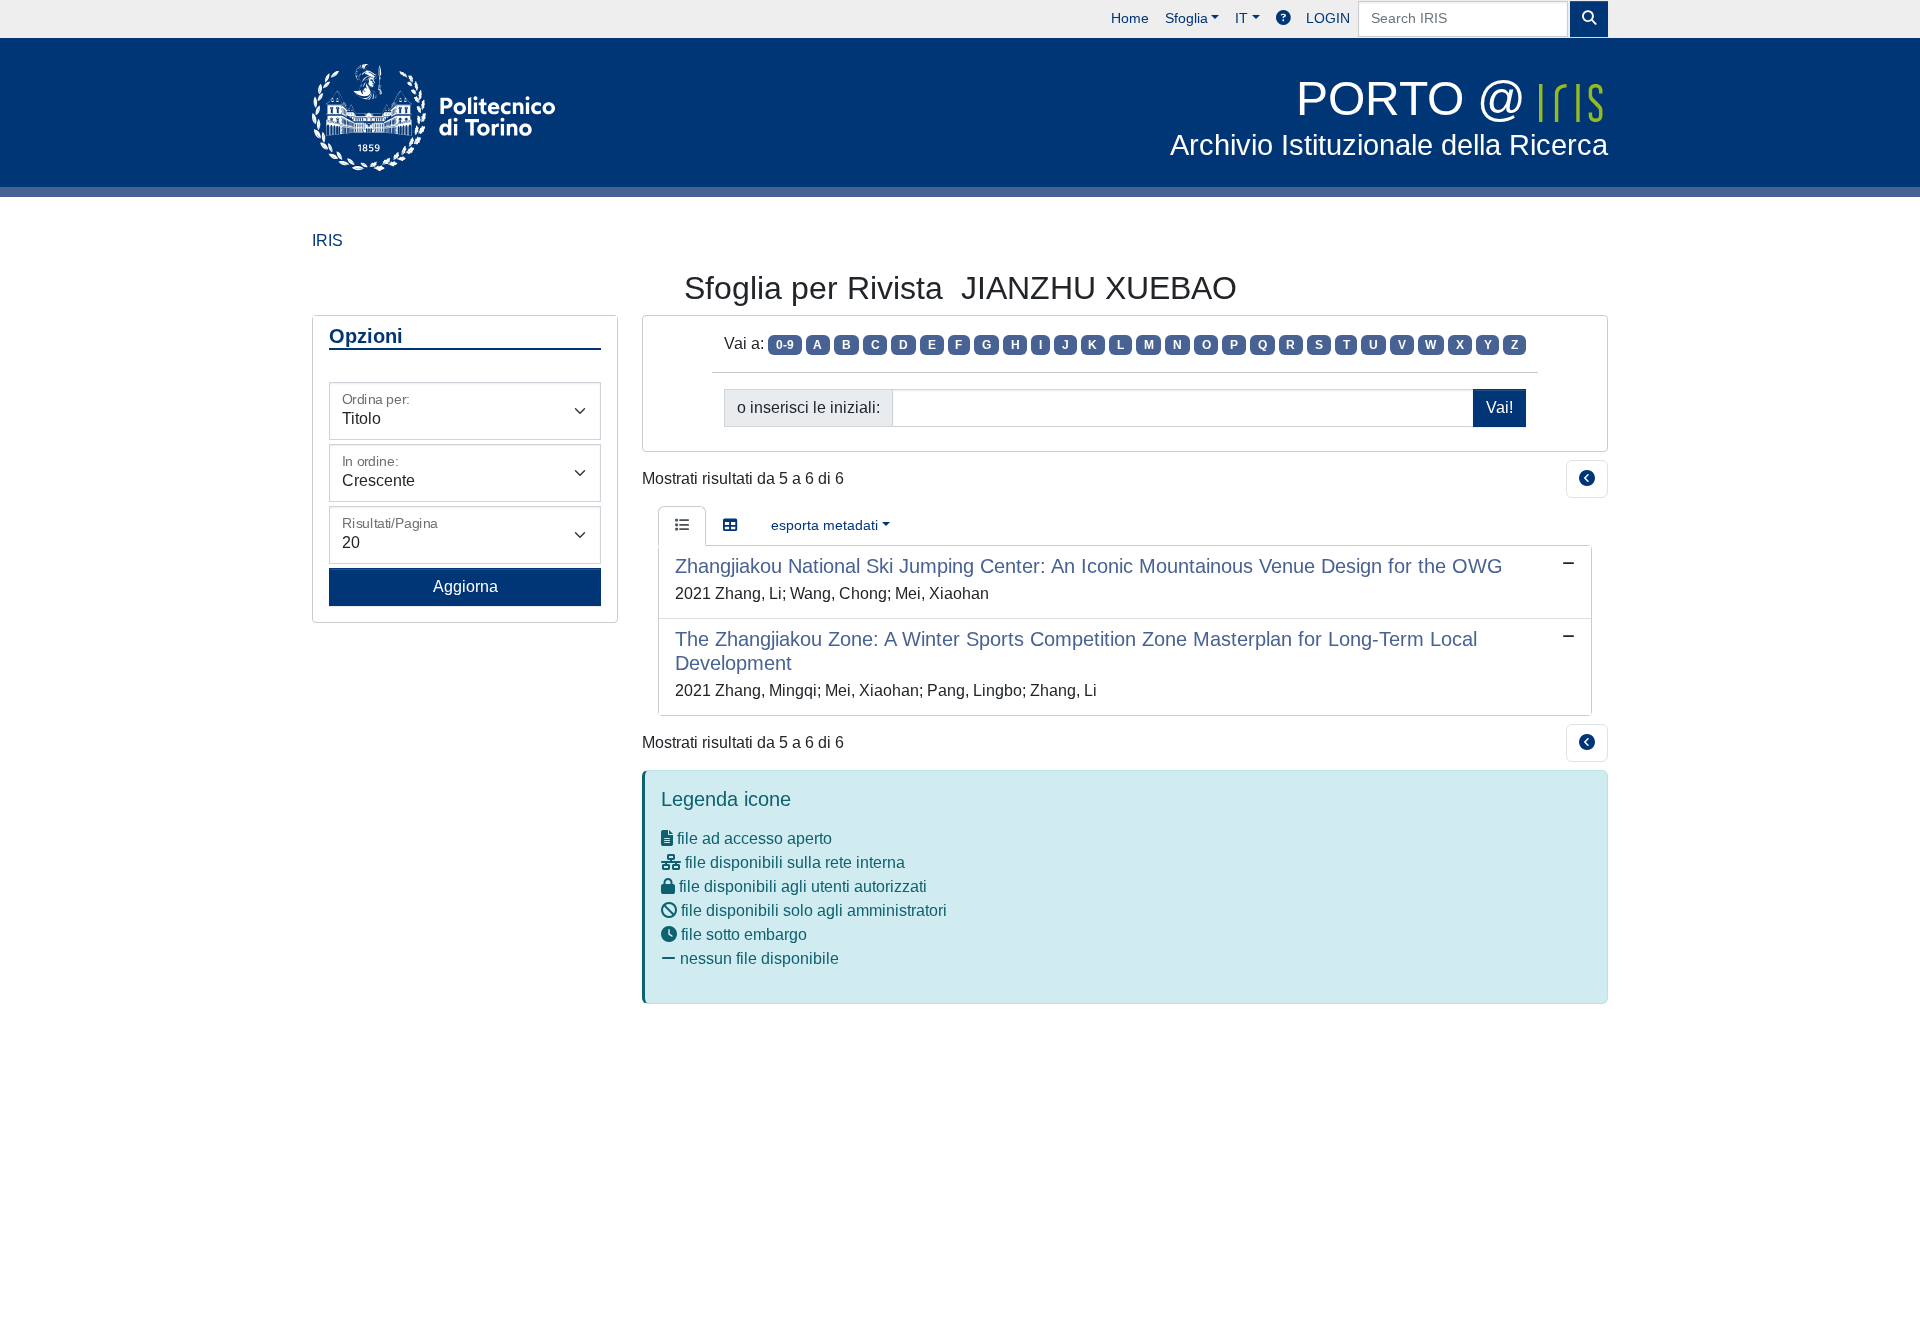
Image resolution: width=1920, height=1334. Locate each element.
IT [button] (1241, 18)
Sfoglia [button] (1186, 18)
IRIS (327, 240)
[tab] (682, 526)
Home (1130, 18)
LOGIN (1328, 18)
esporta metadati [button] (824, 525)
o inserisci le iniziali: (808, 407)
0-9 (785, 345)
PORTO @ (1389, 116)
